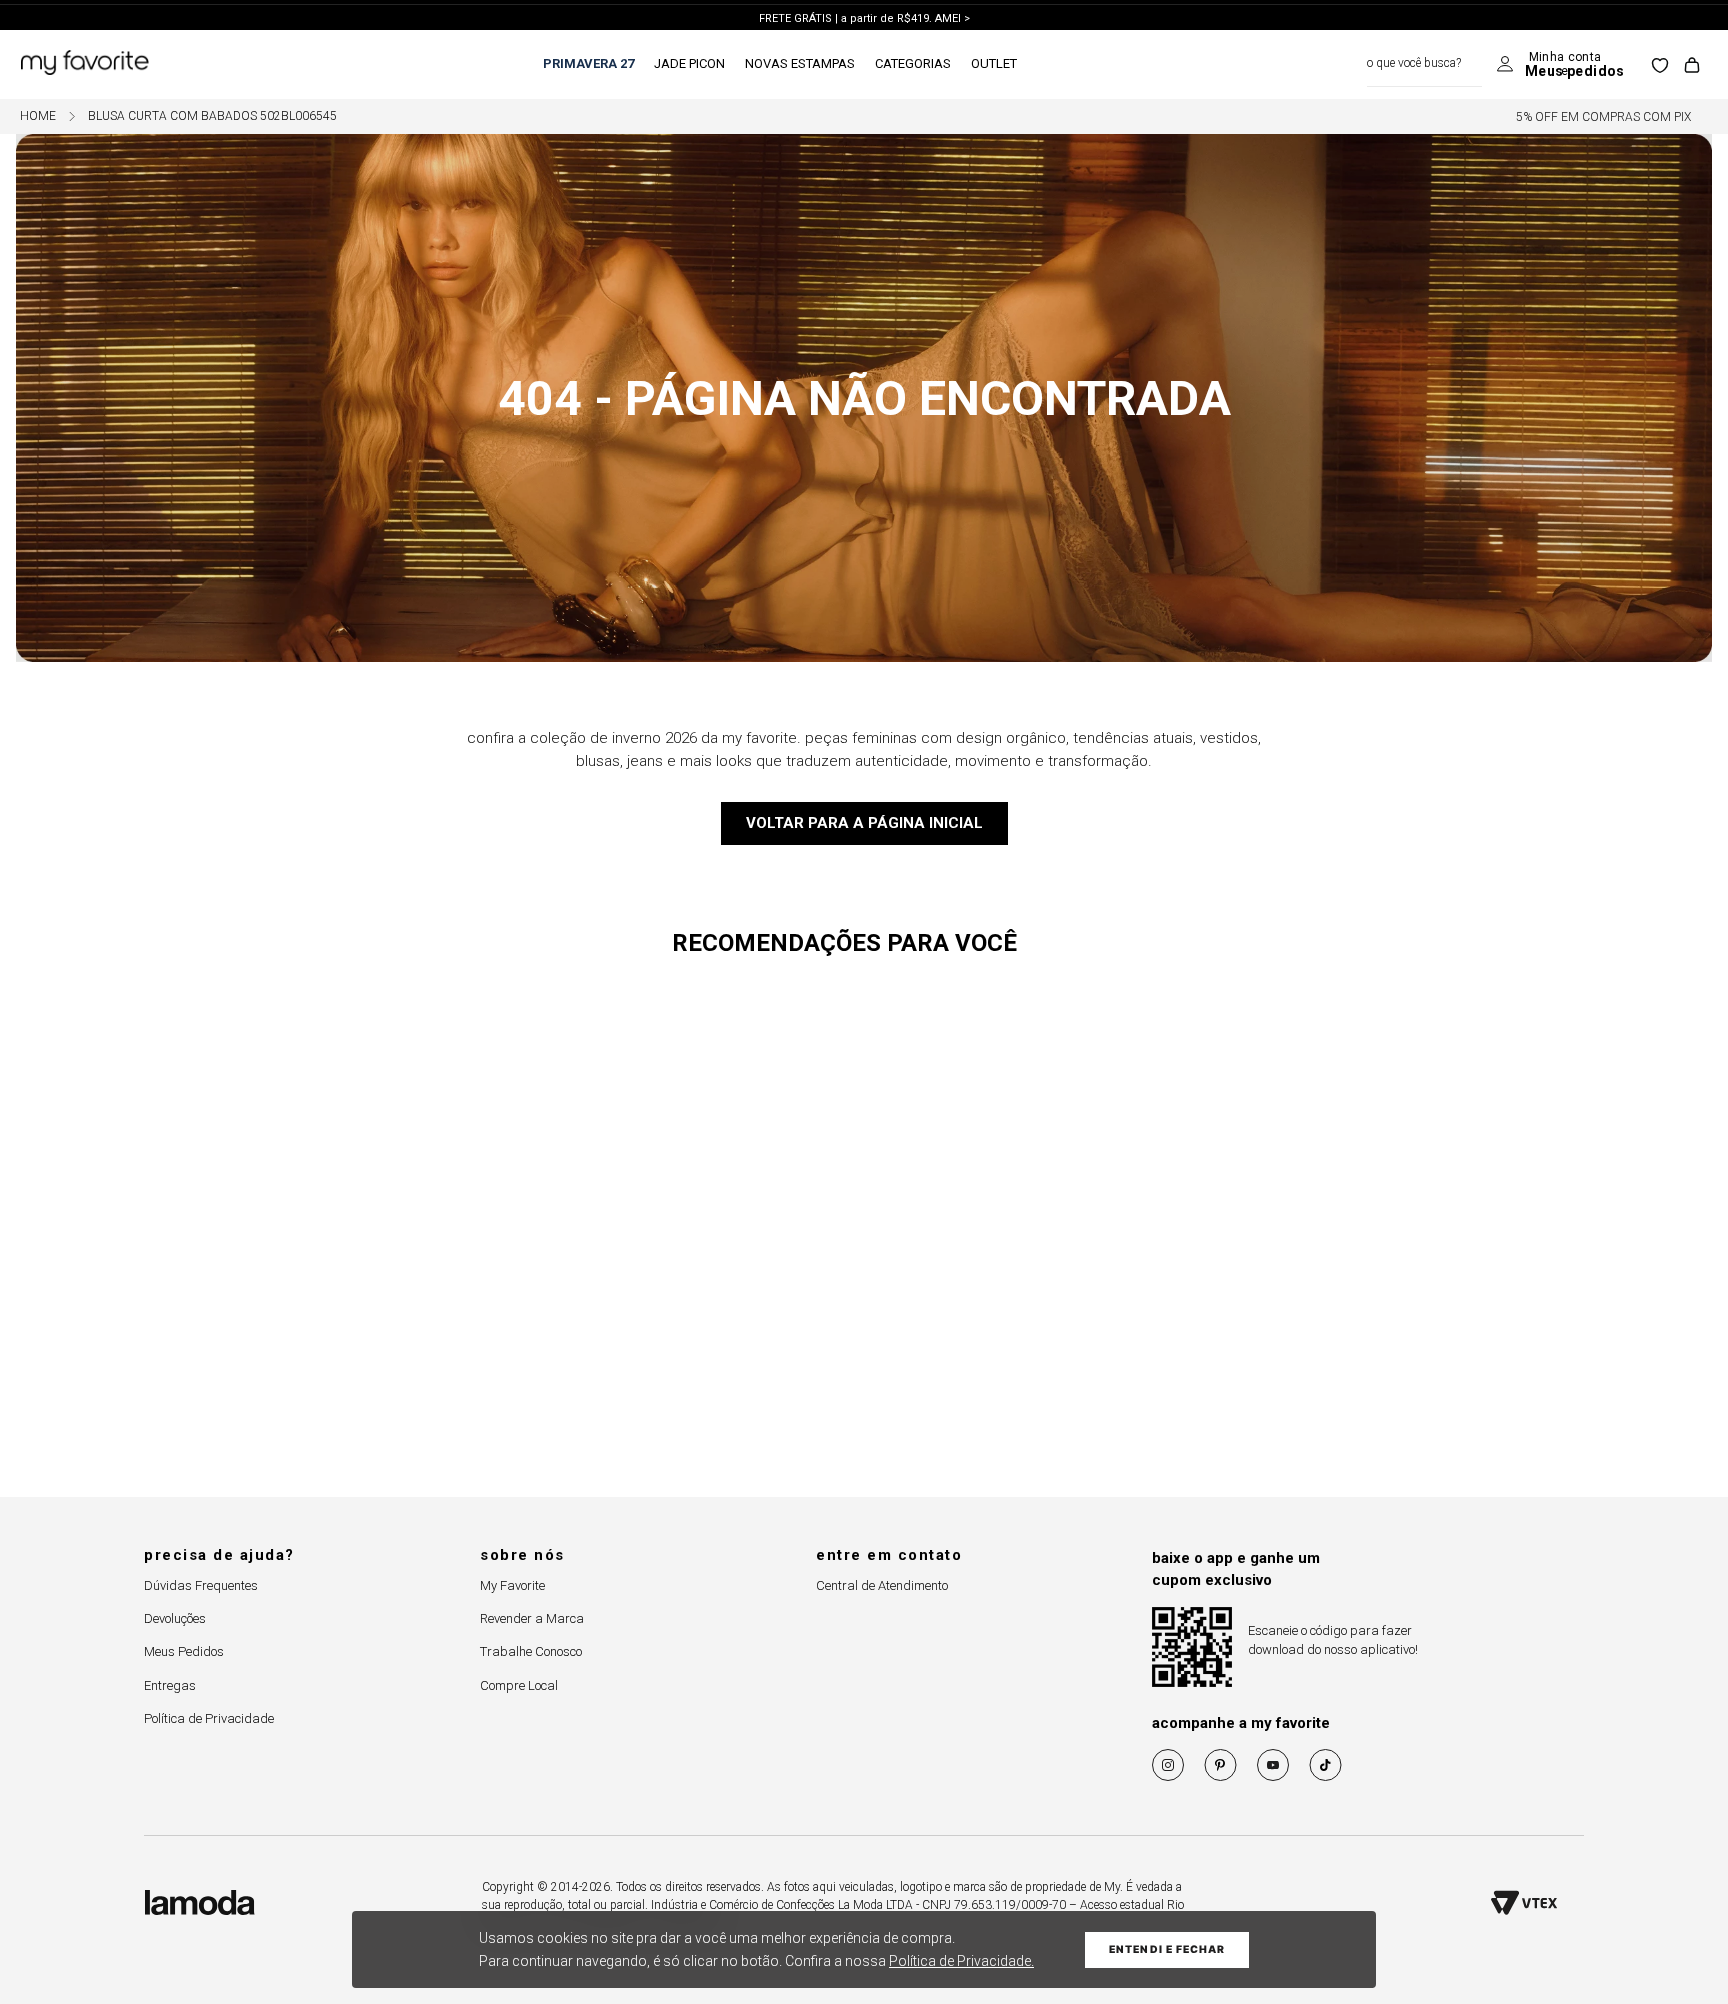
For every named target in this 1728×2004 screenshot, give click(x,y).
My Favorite (512, 1585)
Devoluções (175, 1618)
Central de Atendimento (882, 1585)
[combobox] (1424, 64)
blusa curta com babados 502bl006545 (212, 116)
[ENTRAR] (1560, 65)
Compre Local (519, 1685)
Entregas (170, 1685)
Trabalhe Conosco (531, 1651)
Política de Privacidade (209, 1718)
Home (38, 116)
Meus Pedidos (184, 1651)
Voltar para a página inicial (864, 823)
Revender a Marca (532, 1618)
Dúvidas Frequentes (201, 1585)
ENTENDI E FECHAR (1167, 1949)
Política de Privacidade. (961, 1961)
